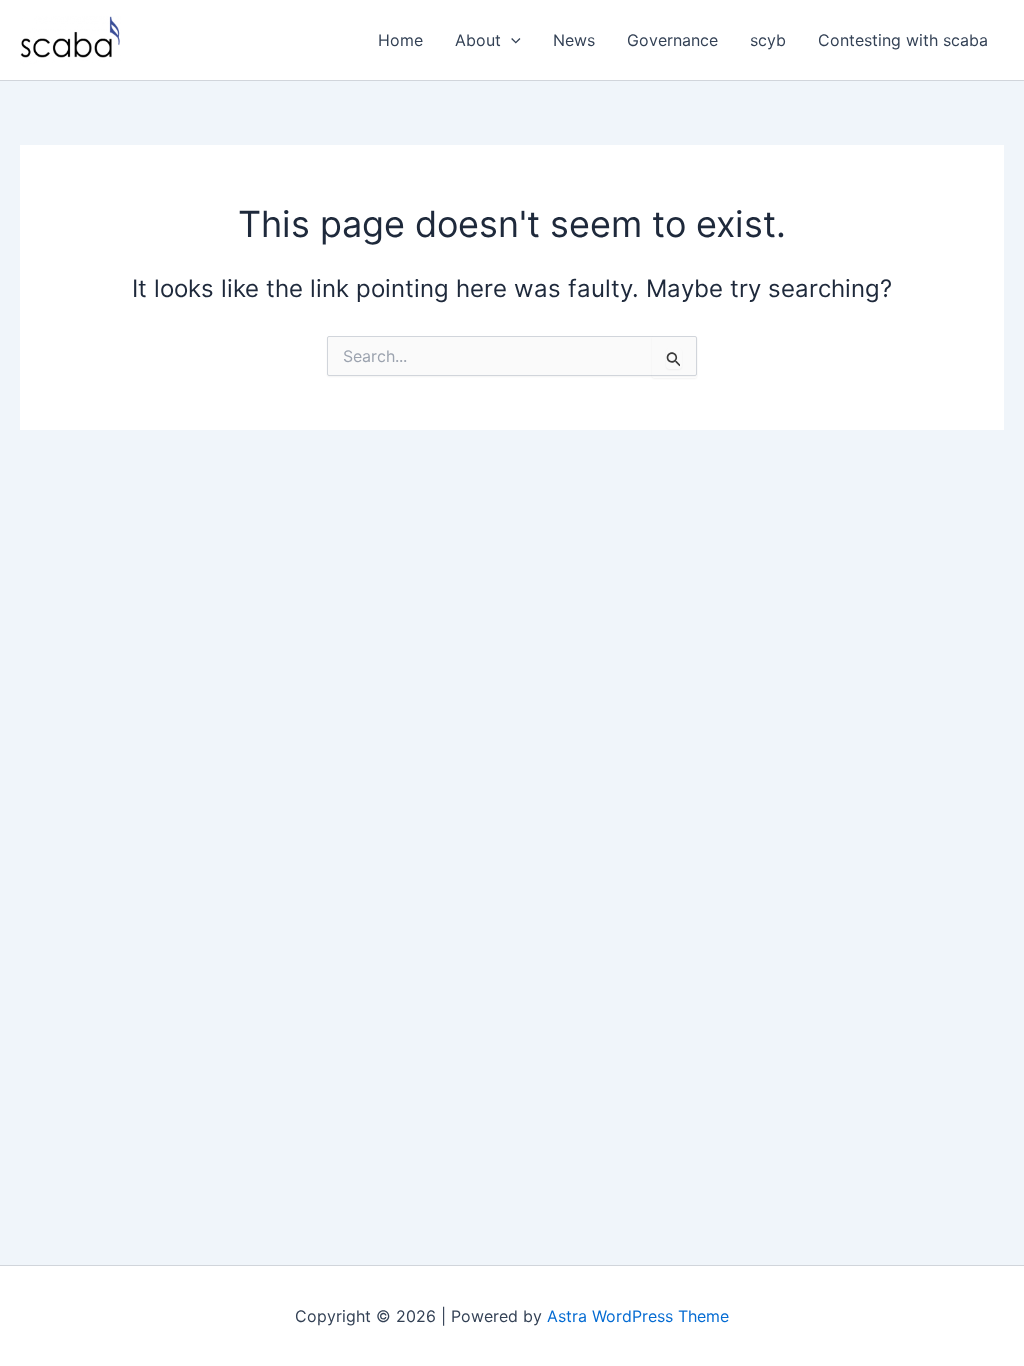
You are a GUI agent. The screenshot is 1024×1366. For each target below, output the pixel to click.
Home (400, 40)
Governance (672, 40)
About (478, 40)
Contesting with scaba (903, 40)
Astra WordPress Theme (638, 1316)
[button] (511, 40)
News (574, 40)
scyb (768, 40)
